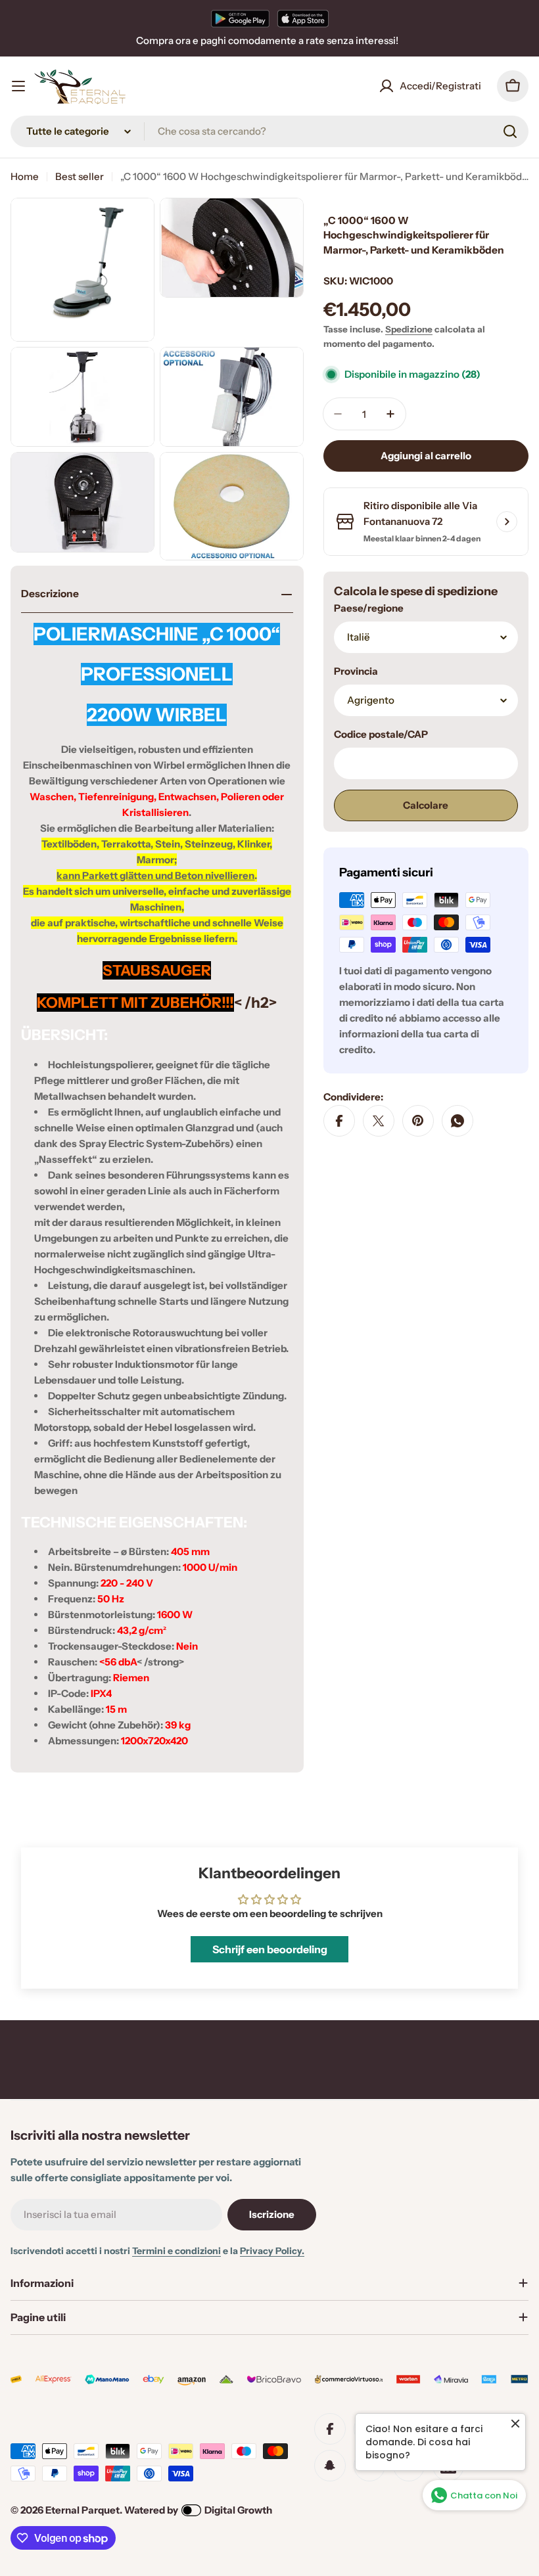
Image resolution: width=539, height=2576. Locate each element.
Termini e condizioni (176, 2251)
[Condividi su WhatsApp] (457, 1121)
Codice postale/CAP (381, 734)
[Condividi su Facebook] (339, 1121)
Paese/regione (369, 608)
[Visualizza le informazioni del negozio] (507, 522)
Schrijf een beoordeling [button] (270, 1949)
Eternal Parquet (82, 2510)
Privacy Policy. (272, 2251)
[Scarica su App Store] (303, 18)
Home (25, 176)
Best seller (80, 176)
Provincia (356, 671)
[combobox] (269, 131)
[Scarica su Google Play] (240, 18)
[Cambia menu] (18, 86)
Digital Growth (238, 2510)
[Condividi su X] (379, 1121)
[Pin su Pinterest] (418, 1121)
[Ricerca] (510, 131)
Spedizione (409, 329)
